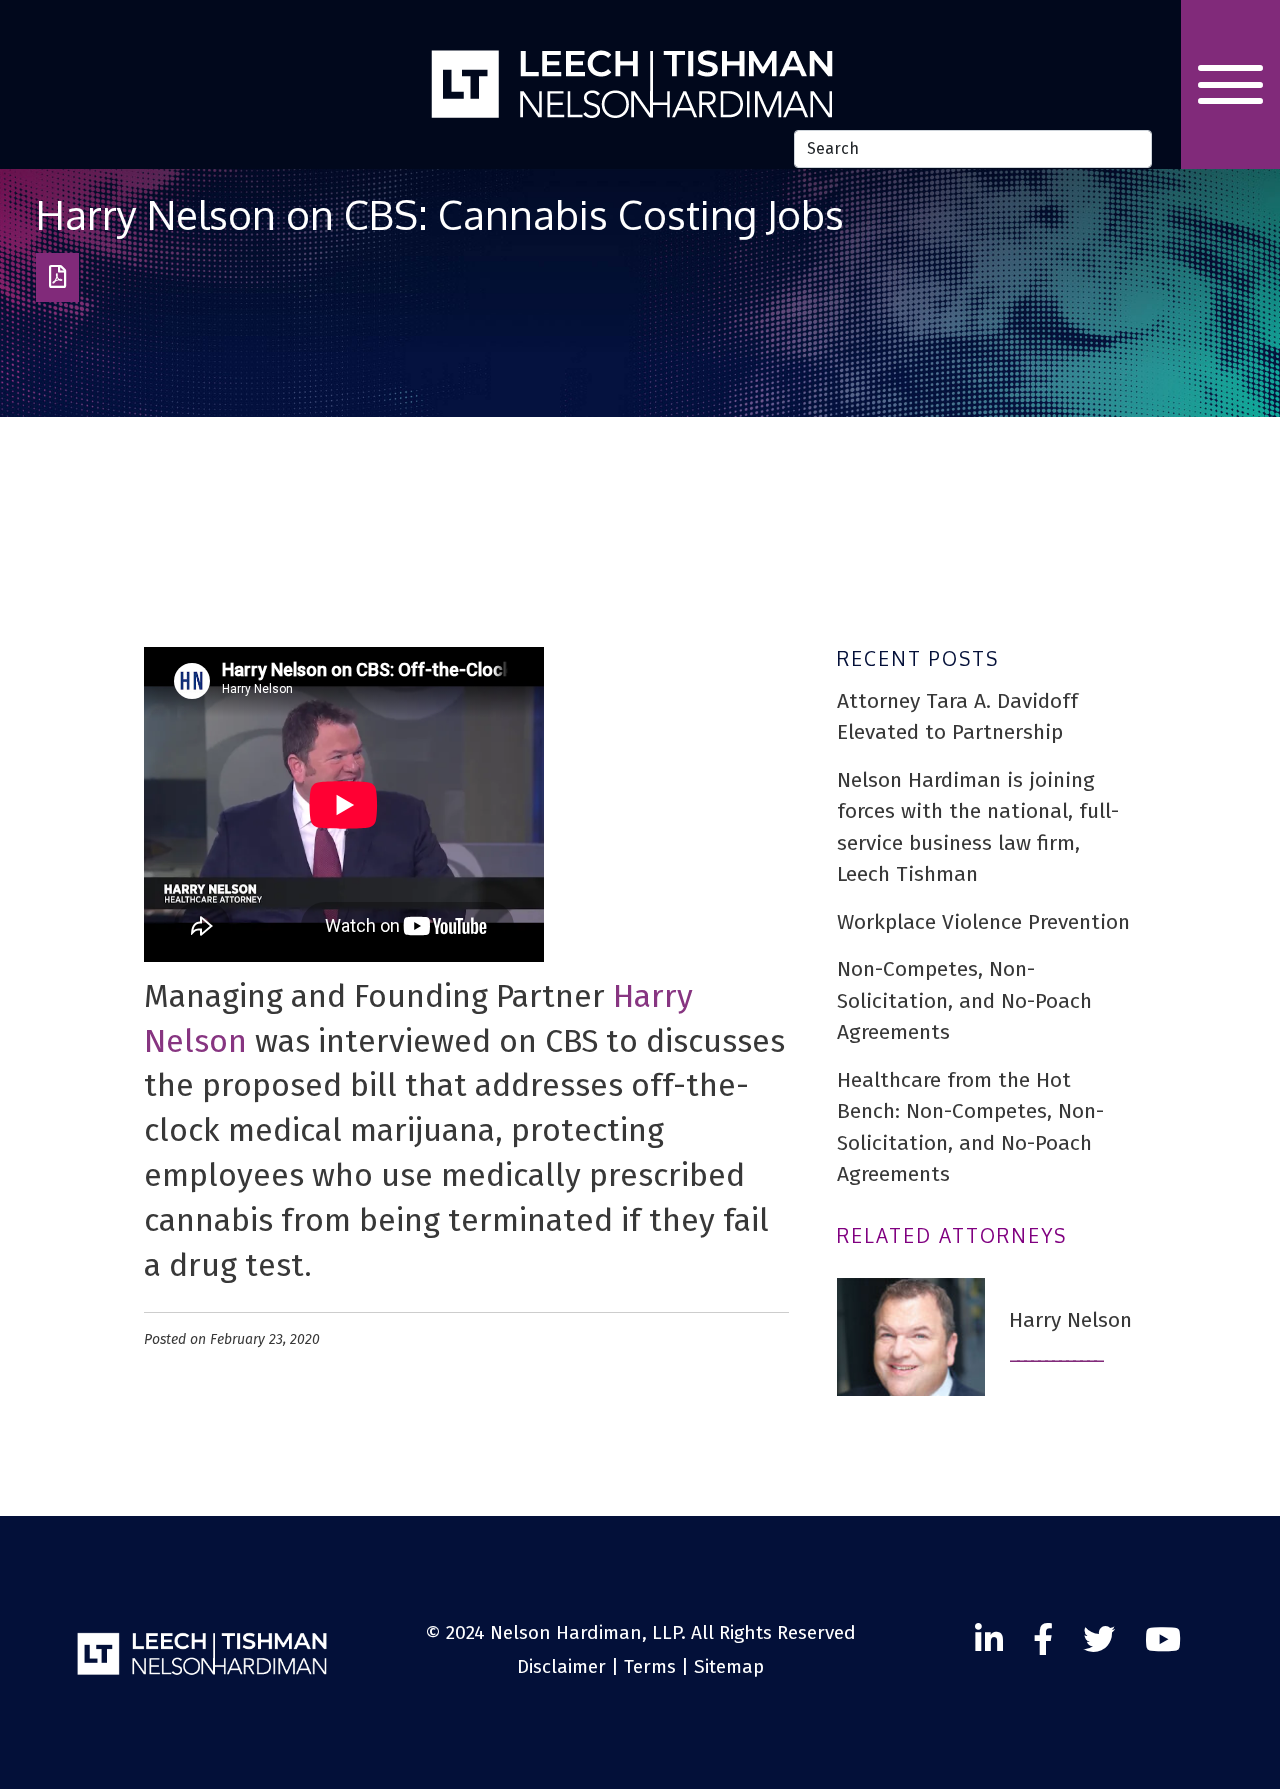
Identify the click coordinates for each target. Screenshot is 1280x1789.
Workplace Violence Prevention (983, 922)
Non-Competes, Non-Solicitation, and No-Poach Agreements (964, 1000)
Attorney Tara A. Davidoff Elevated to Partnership (957, 717)
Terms (650, 1666)
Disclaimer (561, 1666)
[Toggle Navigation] (1230, 84)
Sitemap (729, 1666)
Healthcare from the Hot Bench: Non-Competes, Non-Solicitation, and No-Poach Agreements (970, 1127)
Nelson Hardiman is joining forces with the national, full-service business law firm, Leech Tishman (978, 827)
